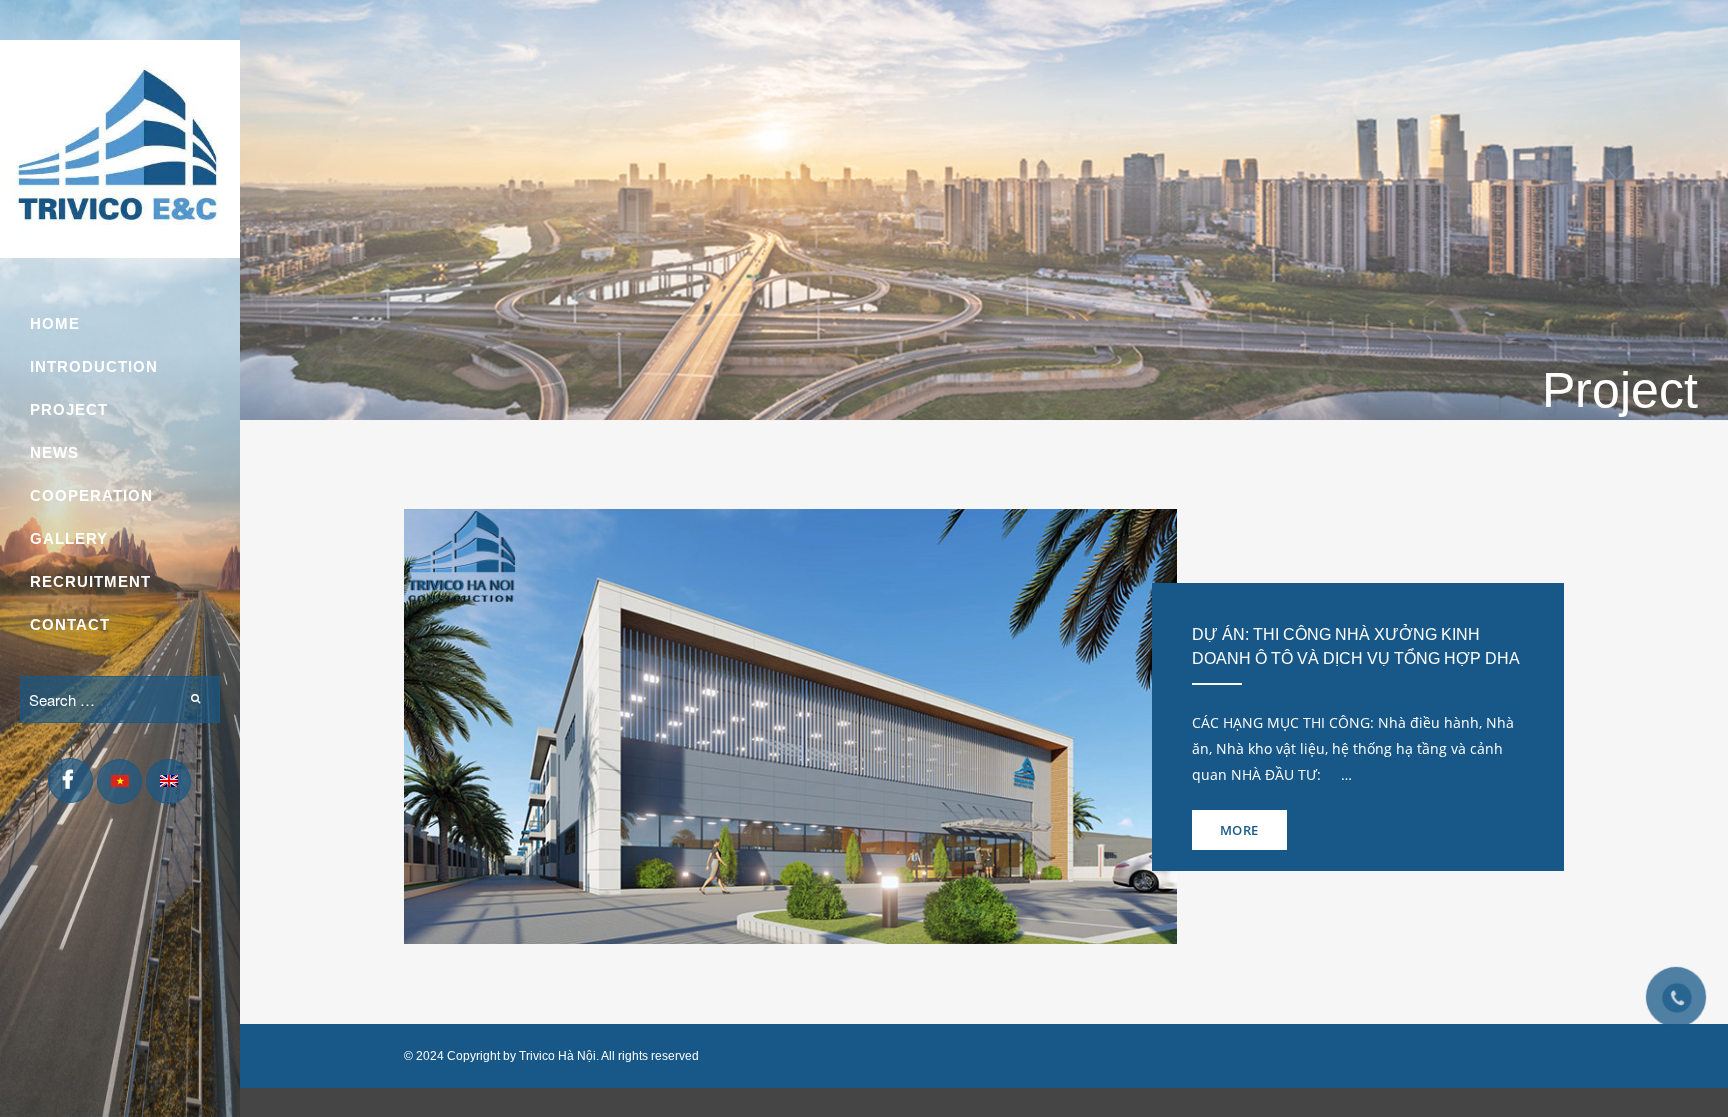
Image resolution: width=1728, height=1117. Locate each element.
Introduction (94, 366)
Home (55, 323)
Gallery (69, 538)
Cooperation (91, 495)
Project (69, 409)
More (1239, 830)
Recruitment (90, 581)
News (54, 452)
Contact (70, 624)
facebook (70, 784)
